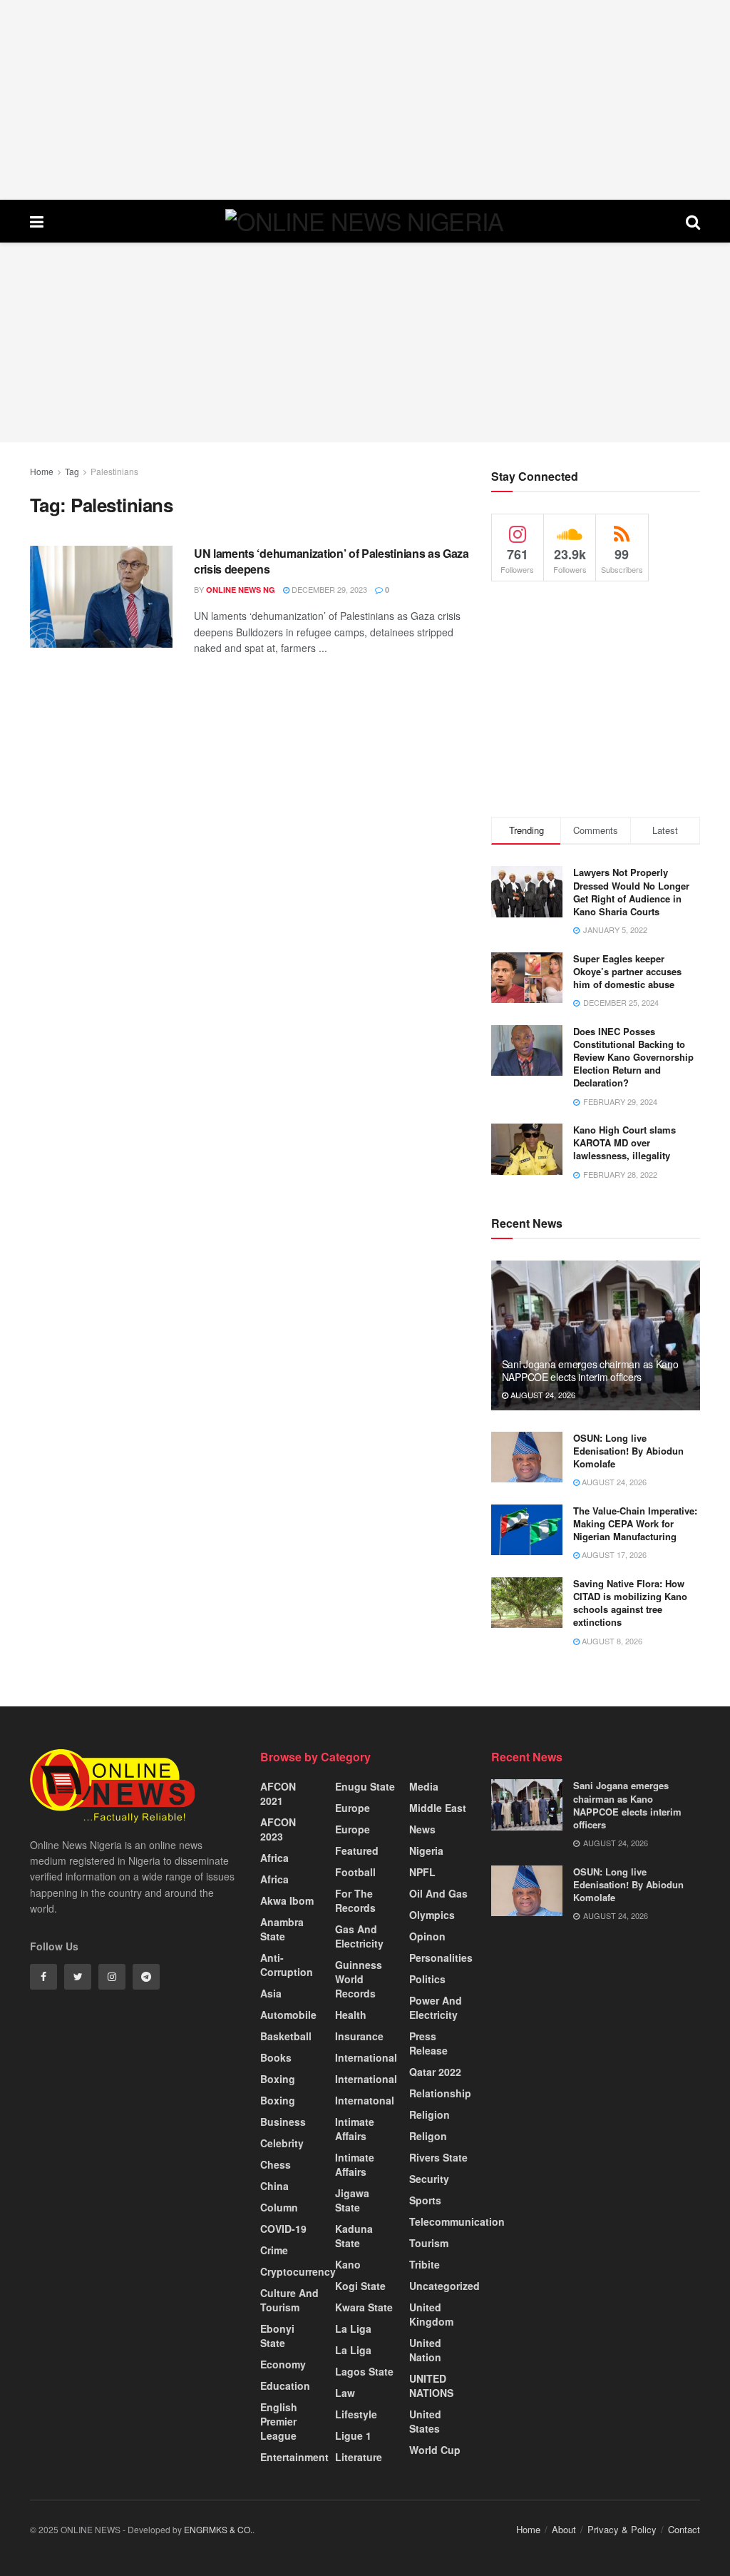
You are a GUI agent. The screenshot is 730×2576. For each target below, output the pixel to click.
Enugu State (365, 1786)
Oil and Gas (438, 1893)
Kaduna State (354, 2236)
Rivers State (438, 2157)
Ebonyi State (277, 2336)
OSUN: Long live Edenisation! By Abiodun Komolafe (628, 1451)
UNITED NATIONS (431, 2386)
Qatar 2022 (435, 2072)
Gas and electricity (359, 1936)
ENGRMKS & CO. (218, 2529)
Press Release (428, 2043)
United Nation (425, 2350)
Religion (430, 2114)
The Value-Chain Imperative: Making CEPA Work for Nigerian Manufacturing (635, 1523)
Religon (428, 2136)
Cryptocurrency (298, 2271)
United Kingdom (431, 2314)
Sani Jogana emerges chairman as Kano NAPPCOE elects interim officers (590, 1370)
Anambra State (282, 1929)
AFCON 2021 (278, 1793)
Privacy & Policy (622, 2529)
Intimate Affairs (355, 2129)
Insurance (359, 2036)
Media (424, 1786)
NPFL (422, 1872)
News (422, 1829)
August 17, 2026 (613, 1554)
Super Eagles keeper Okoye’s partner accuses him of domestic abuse (627, 971)
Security (429, 2179)
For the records (355, 1900)
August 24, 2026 (542, 1395)
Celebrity (282, 2143)
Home (42, 471)
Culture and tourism (289, 2300)
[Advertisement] (365, 100)
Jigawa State (352, 2200)
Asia (271, 1993)
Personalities (441, 1958)
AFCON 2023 (278, 1829)
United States (425, 2421)
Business (283, 2122)
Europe (353, 1808)
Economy (283, 2364)
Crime (274, 2250)
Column (279, 2207)
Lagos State (364, 2371)
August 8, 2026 (611, 1641)
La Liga (353, 2328)
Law (345, 2393)
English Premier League (279, 2421)
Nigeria (426, 1850)
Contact (684, 2529)
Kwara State (364, 2307)
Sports (425, 2200)
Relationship (440, 2093)
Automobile (288, 2015)
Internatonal (365, 2100)
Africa (274, 1858)
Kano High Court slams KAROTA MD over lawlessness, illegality (624, 1142)
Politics (427, 1979)
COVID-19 (283, 2229)
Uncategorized (444, 2286)
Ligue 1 (353, 2435)
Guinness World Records (359, 1979)
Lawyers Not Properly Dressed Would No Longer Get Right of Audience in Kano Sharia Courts (631, 892)
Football (355, 1872)
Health (351, 2015)
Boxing (278, 2079)
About (564, 2529)
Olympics (432, 1915)
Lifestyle (356, 2414)
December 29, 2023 (328, 589)
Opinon (427, 1936)
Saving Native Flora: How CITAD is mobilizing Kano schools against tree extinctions (630, 1603)
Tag (72, 471)
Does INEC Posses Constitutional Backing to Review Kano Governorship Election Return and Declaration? (633, 1057)
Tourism (429, 2243)
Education (285, 2386)
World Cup (435, 2450)
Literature (359, 2457)
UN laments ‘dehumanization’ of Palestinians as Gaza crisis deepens (331, 561)
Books (276, 2057)
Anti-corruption (287, 1965)
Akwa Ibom (287, 1900)
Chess (276, 2164)
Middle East (438, 1808)
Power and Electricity (436, 2007)
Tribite (425, 2264)
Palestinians (114, 471)
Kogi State (360, 2286)
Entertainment (294, 2457)
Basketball (286, 2036)
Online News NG (241, 590)
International (366, 2057)
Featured (357, 1850)
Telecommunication (457, 2221)
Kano (348, 2264)
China (274, 2186)
